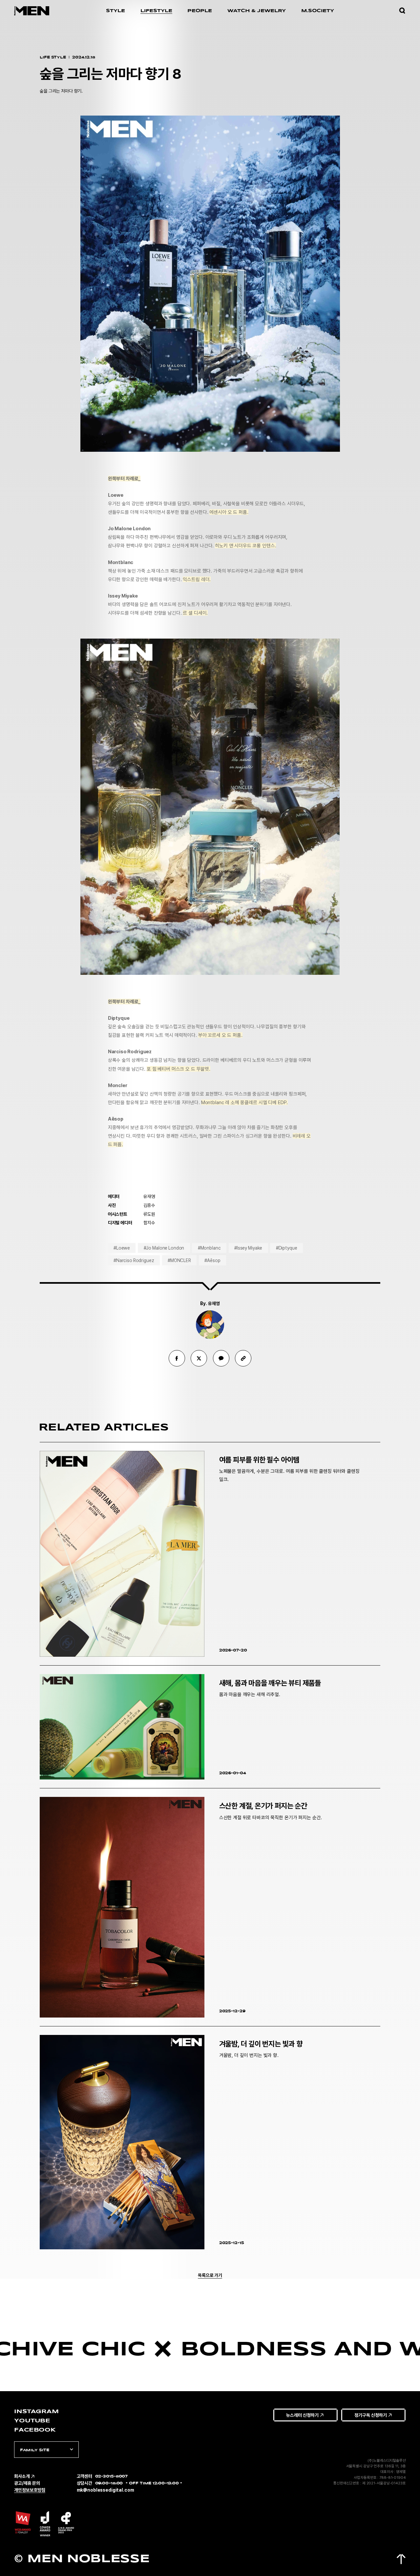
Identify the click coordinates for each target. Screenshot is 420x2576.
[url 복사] (243, 1358)
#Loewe (122, 1248)
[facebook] (177, 1358)
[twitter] (199, 1358)
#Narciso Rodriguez (134, 1260)
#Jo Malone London (164, 1248)
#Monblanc (209, 1248)
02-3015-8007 (112, 2476)
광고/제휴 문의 (27, 2483)
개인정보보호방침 (30, 2490)
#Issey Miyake (248, 1248)
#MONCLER (179, 1260)
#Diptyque (287, 1248)
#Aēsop (212, 1260)
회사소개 (22, 2476)
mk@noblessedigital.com (105, 2490)
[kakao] (221, 1358)
